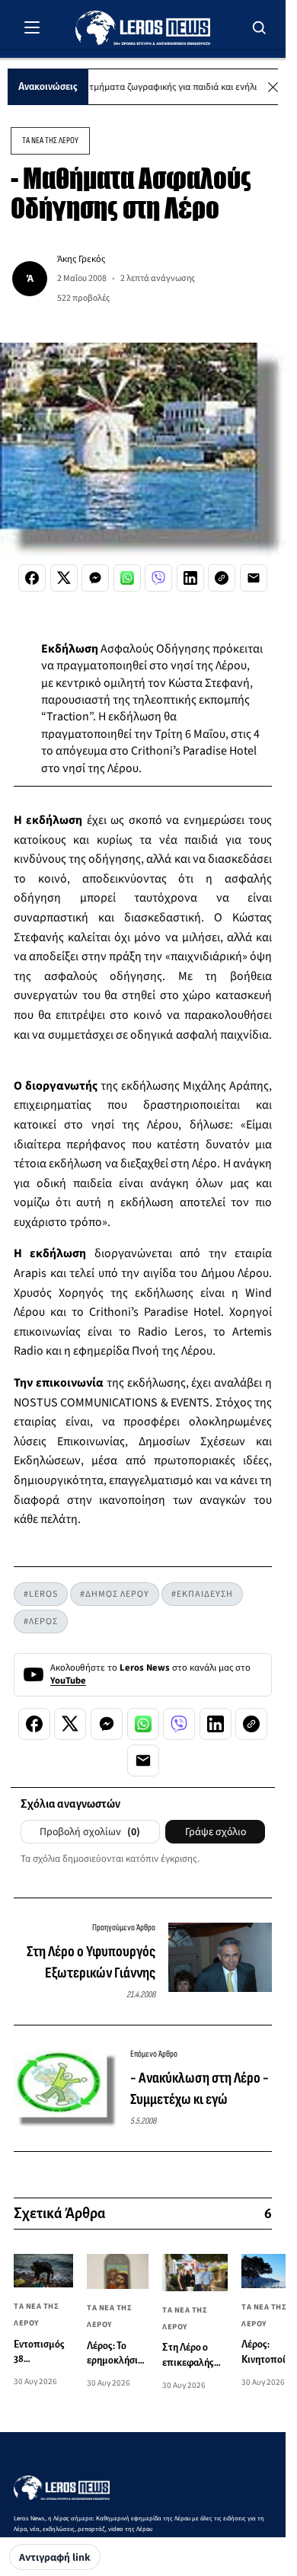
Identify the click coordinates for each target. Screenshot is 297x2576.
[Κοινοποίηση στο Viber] (158, 578)
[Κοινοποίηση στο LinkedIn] (190, 578)
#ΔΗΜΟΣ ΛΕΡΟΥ (115, 1594)
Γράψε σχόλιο (216, 1832)
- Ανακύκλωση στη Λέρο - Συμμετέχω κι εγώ (200, 2089)
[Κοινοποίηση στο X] (64, 578)
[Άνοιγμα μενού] (32, 27)
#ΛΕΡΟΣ (41, 1622)
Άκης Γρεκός (81, 259)
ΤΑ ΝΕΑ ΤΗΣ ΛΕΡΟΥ (50, 140)
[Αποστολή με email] (254, 578)
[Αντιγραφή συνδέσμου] (222, 578)
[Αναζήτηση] (260, 27)
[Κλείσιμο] (273, 87)
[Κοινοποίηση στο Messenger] (95, 578)
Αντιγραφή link (55, 2558)
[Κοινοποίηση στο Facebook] (32, 578)
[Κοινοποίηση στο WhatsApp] (127, 578)
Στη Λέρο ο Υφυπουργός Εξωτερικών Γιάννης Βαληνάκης (91, 1963)
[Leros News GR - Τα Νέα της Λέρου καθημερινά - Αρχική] (143, 28)
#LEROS (41, 1594)
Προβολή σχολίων (90, 1832)
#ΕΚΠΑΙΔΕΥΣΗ (202, 1594)
